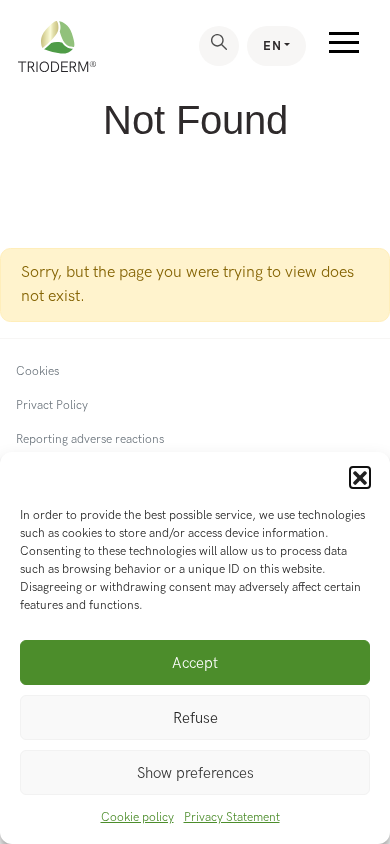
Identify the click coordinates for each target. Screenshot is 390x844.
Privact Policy (52, 405)
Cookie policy (137, 817)
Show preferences (195, 773)
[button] (360, 477)
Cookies (37, 371)
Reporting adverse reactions (90, 439)
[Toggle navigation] (344, 46)
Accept (195, 663)
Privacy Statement (232, 817)
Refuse (195, 718)
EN (271, 46)
